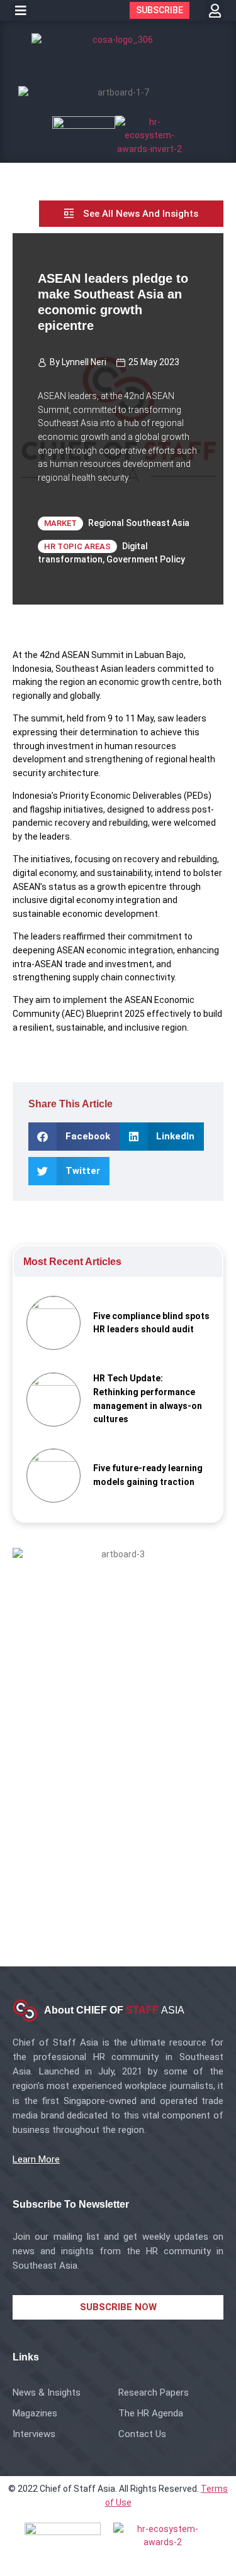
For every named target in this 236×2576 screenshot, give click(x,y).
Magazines (35, 2413)
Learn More (36, 2159)
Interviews (34, 2434)
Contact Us (142, 2434)
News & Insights (47, 2392)
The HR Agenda (151, 2413)
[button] (21, 11)
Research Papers (154, 2392)
